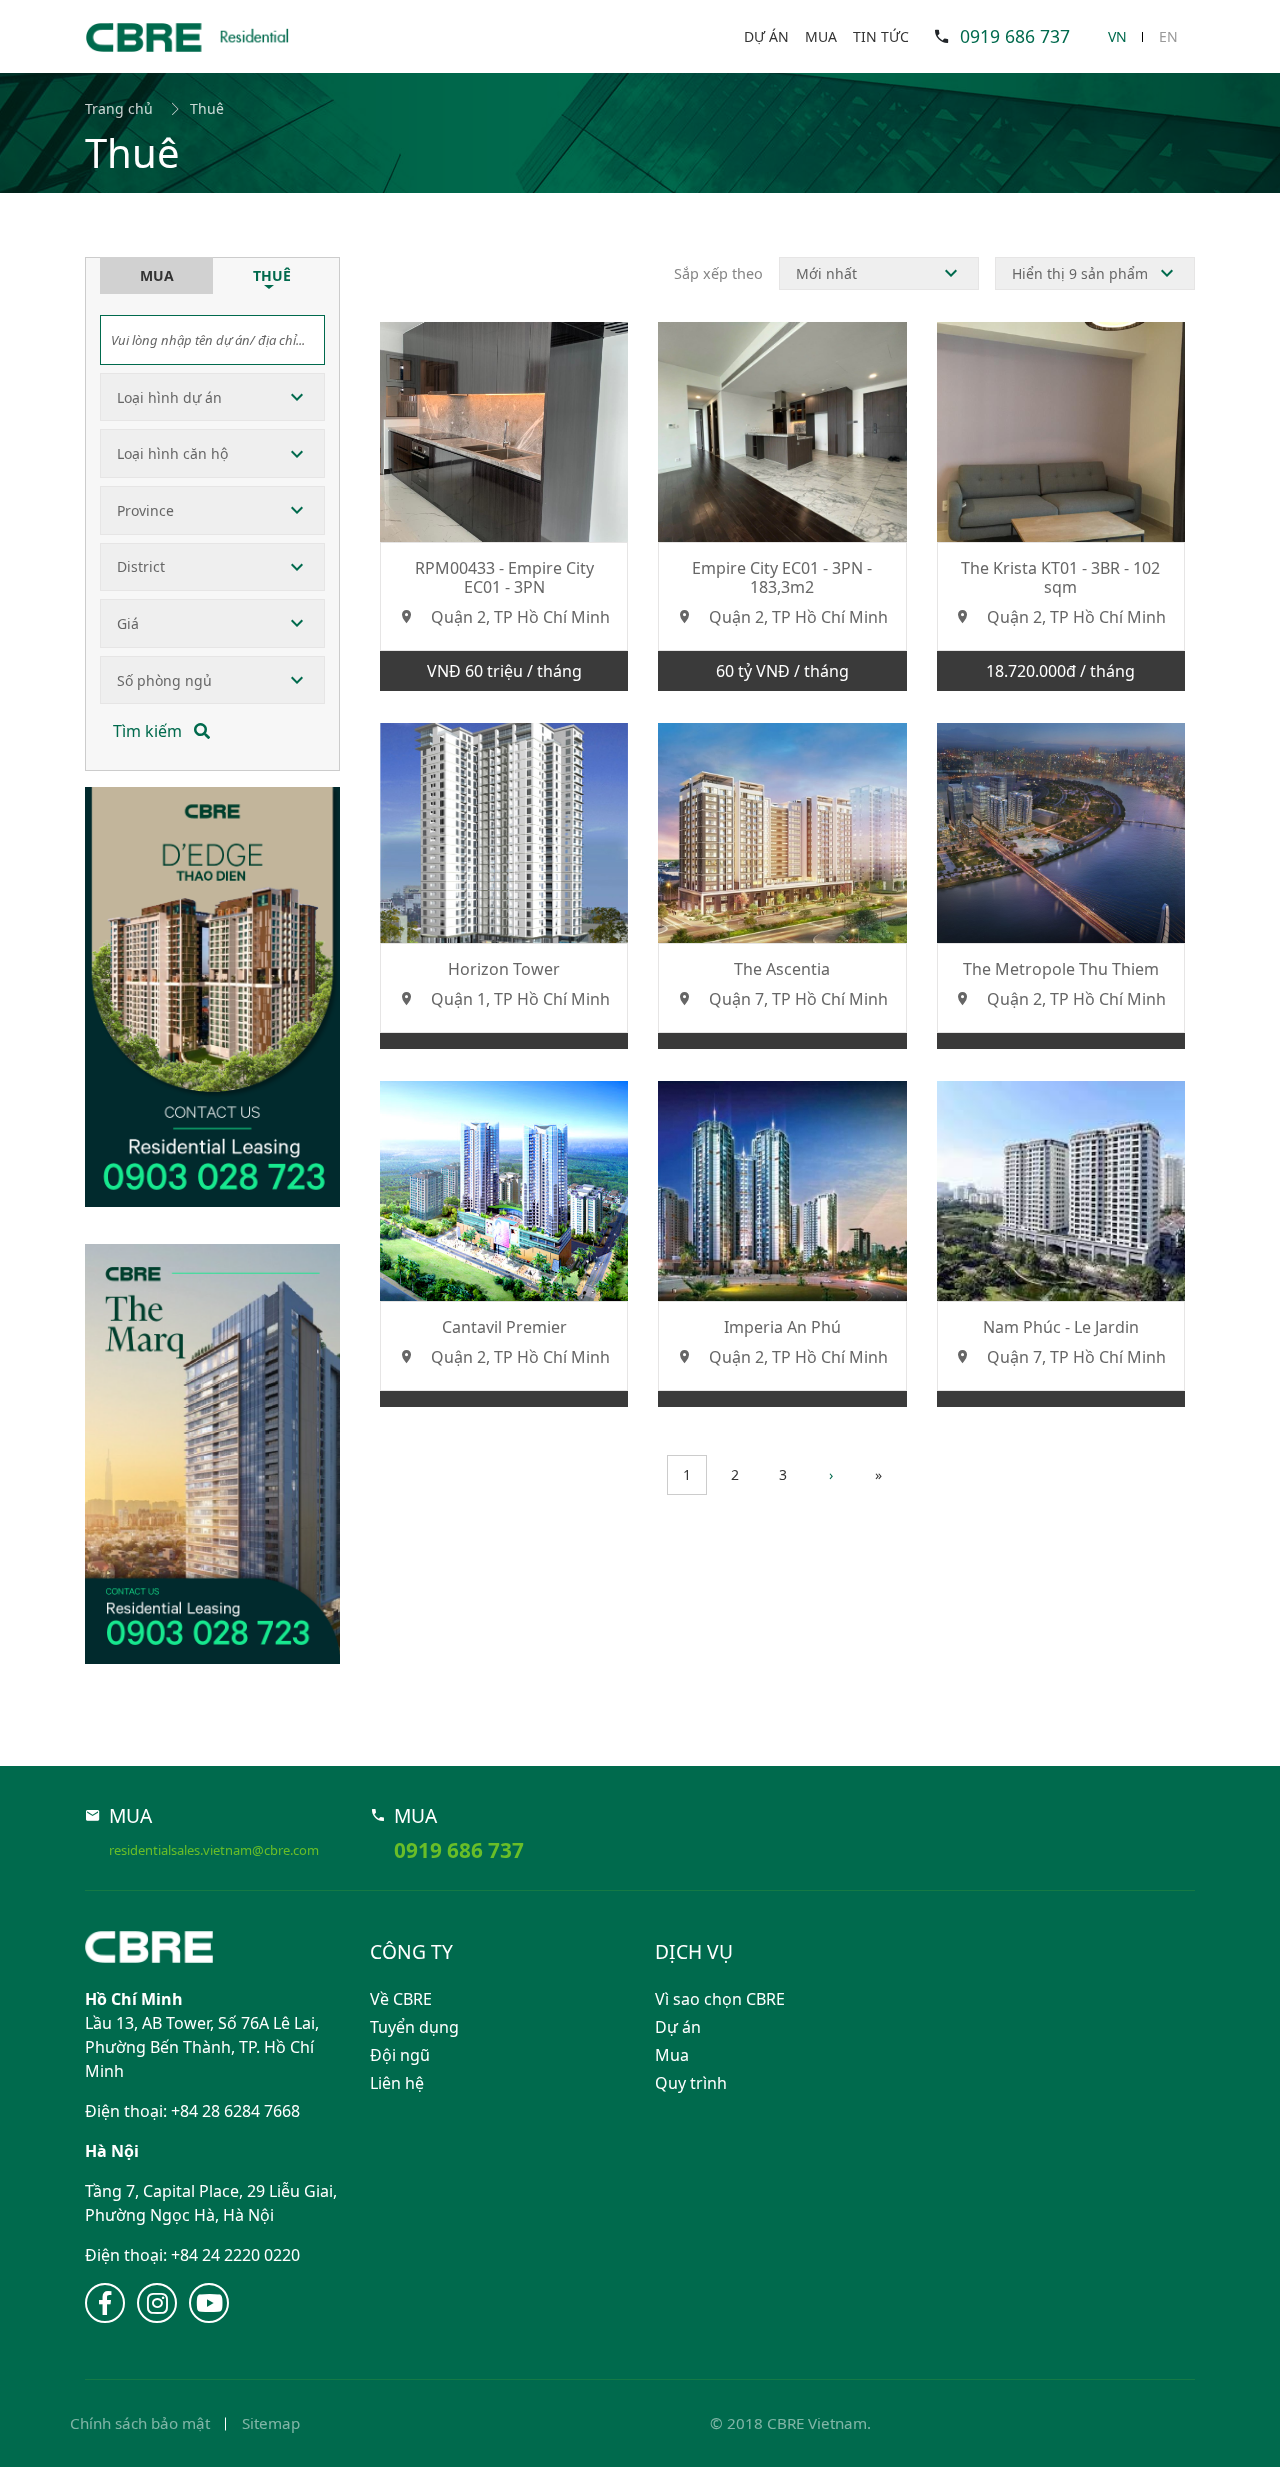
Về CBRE (401, 1999)
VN (1117, 36)
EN (1168, 36)
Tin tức (881, 36)
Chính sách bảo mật (140, 2423)
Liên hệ (397, 2083)
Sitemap (271, 2423)
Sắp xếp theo (718, 273)
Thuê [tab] (272, 275)
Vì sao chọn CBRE (720, 1999)
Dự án (766, 36)
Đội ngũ (400, 2055)
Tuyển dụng (414, 2027)
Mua (821, 36)
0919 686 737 (1015, 36)
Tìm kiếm (149, 731)
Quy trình (691, 2083)
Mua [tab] (157, 275)
